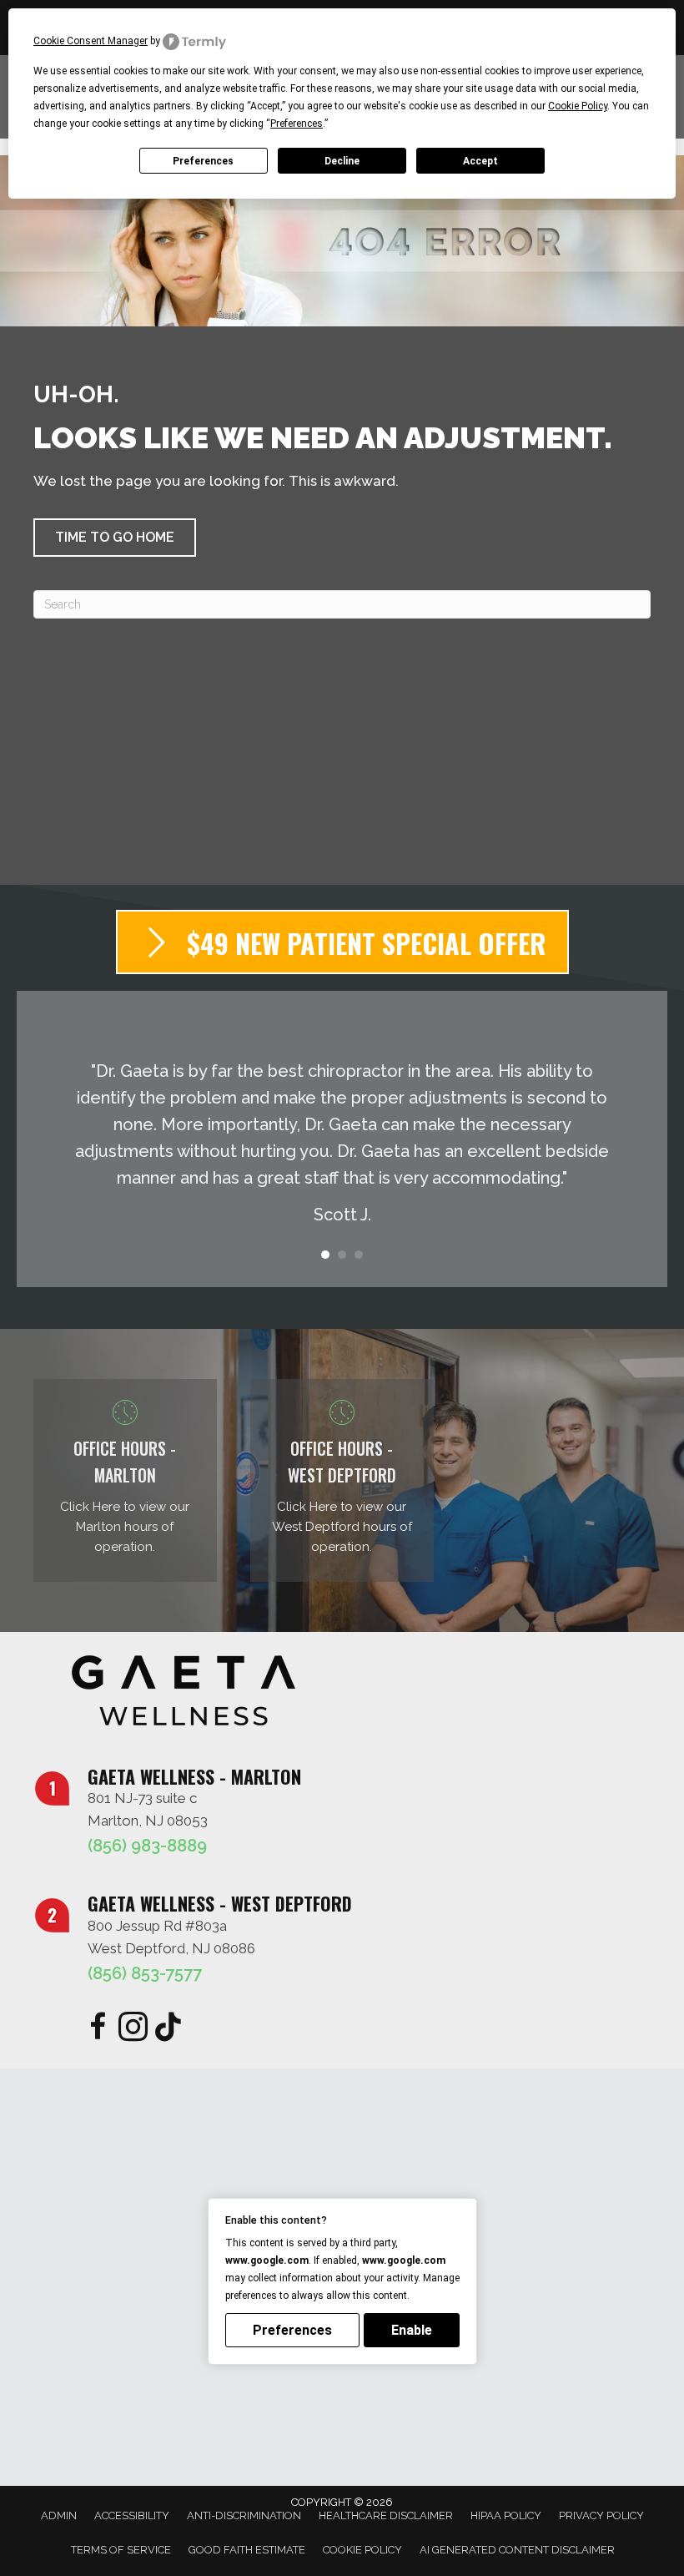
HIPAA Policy (506, 2515)
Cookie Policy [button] (578, 106)
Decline (342, 161)
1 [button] (325, 1255)
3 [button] (359, 1255)
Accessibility (132, 2515)
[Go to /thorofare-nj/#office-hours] (342, 1480)
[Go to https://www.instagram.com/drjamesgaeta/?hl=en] (133, 2029)
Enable (412, 2330)
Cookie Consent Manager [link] (91, 41)
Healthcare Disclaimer (386, 2515)
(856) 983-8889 (147, 1846)
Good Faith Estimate (247, 2550)
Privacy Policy (601, 2515)
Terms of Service (121, 2550)
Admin (59, 2515)
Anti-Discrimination (244, 2515)
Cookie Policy (362, 2550)
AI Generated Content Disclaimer (517, 2550)
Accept (480, 161)
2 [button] (342, 1255)
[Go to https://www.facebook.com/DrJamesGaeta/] (98, 2029)
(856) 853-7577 (145, 1973)
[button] (115, 538)
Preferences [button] (297, 124)
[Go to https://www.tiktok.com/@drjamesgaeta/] (168, 2028)
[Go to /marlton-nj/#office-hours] (125, 1480)
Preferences (203, 161)
